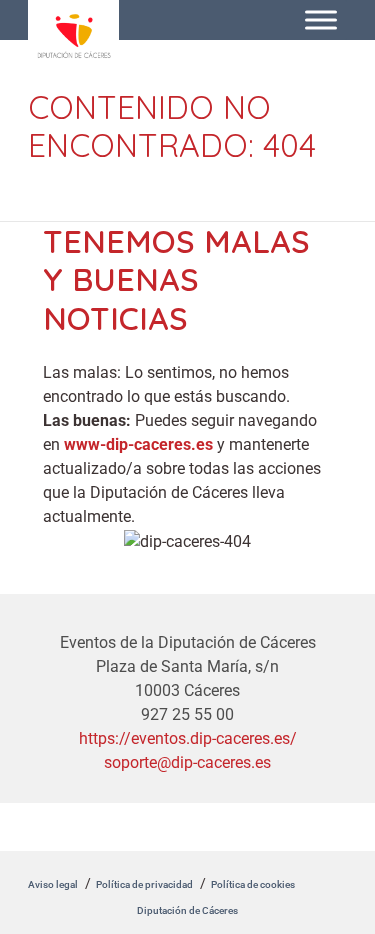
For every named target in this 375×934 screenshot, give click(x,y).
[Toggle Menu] (321, 19)
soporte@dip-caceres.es (187, 762)
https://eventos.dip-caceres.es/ (188, 738)
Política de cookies (253, 884)
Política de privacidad (144, 884)
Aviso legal (53, 884)
